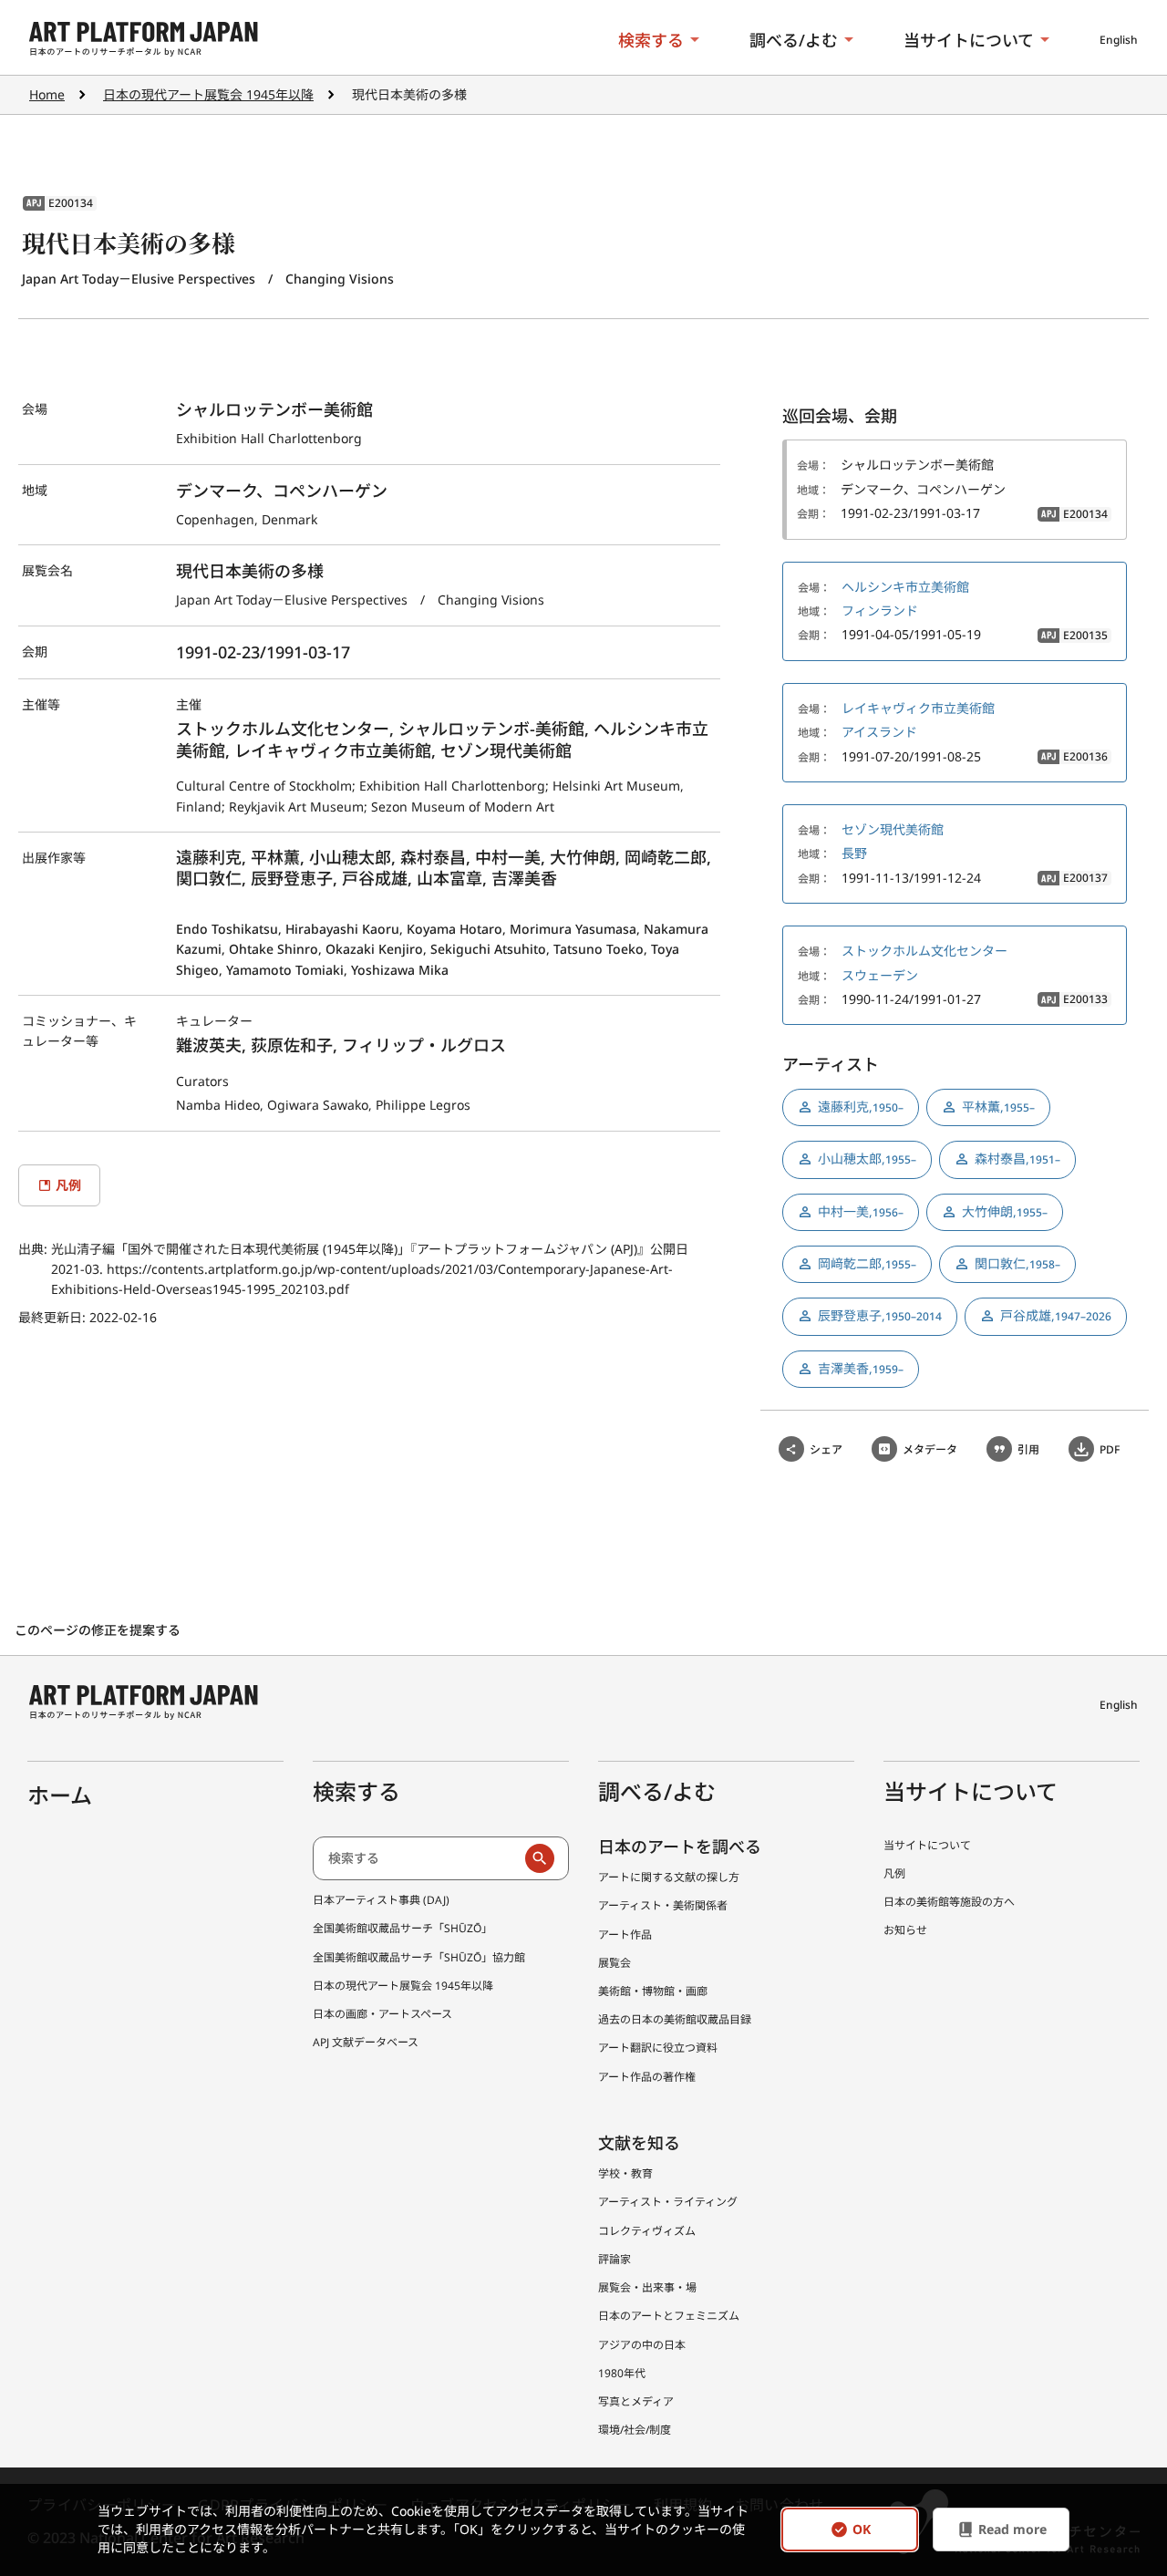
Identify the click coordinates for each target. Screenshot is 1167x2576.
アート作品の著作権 (647, 2077)
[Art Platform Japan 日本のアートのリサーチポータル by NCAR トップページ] (144, 40)
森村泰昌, (1017, 1159)
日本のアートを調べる (680, 1847)
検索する (651, 40)
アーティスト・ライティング (668, 2202)
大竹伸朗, (1005, 1211)
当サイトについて (969, 40)
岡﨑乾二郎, (867, 1263)
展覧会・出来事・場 (647, 2287)
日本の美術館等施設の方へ (949, 1902)
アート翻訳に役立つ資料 (658, 2048)
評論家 (614, 2259)
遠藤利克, (861, 1107)
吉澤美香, (861, 1368)
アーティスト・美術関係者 (663, 1905)
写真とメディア (636, 2401)
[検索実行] (540, 1858)
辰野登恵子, (880, 1315)
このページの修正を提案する (99, 1630)
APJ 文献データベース (366, 2042)
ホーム (60, 1795)
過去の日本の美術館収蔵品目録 (675, 2019)
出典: (35, 1249)
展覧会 (614, 1963)
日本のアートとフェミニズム (669, 2316)
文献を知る (639, 2143)
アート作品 (625, 1935)
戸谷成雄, (1056, 1315)
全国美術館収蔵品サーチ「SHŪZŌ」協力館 (419, 1957)
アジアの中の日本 (642, 2345)
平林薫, (998, 1107)
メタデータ (930, 1449)
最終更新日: (54, 1317)
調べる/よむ (794, 40)
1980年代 (622, 2373)
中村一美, (861, 1211)
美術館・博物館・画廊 (653, 1991)
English (1119, 40)
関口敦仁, (1017, 1263)
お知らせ (905, 1930)
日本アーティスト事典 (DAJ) (381, 1900)
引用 (1028, 1449)
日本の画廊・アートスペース (382, 2014)
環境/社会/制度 (635, 2430)
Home (47, 94)
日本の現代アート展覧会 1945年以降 (208, 94)
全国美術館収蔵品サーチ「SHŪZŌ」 (403, 1928)
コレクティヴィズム (647, 2231)
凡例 (894, 1873)
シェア (826, 1449)
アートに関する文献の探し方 (669, 1877)
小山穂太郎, (867, 1159)
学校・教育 (625, 2173)
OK (862, 2530)
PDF (1110, 1449)
